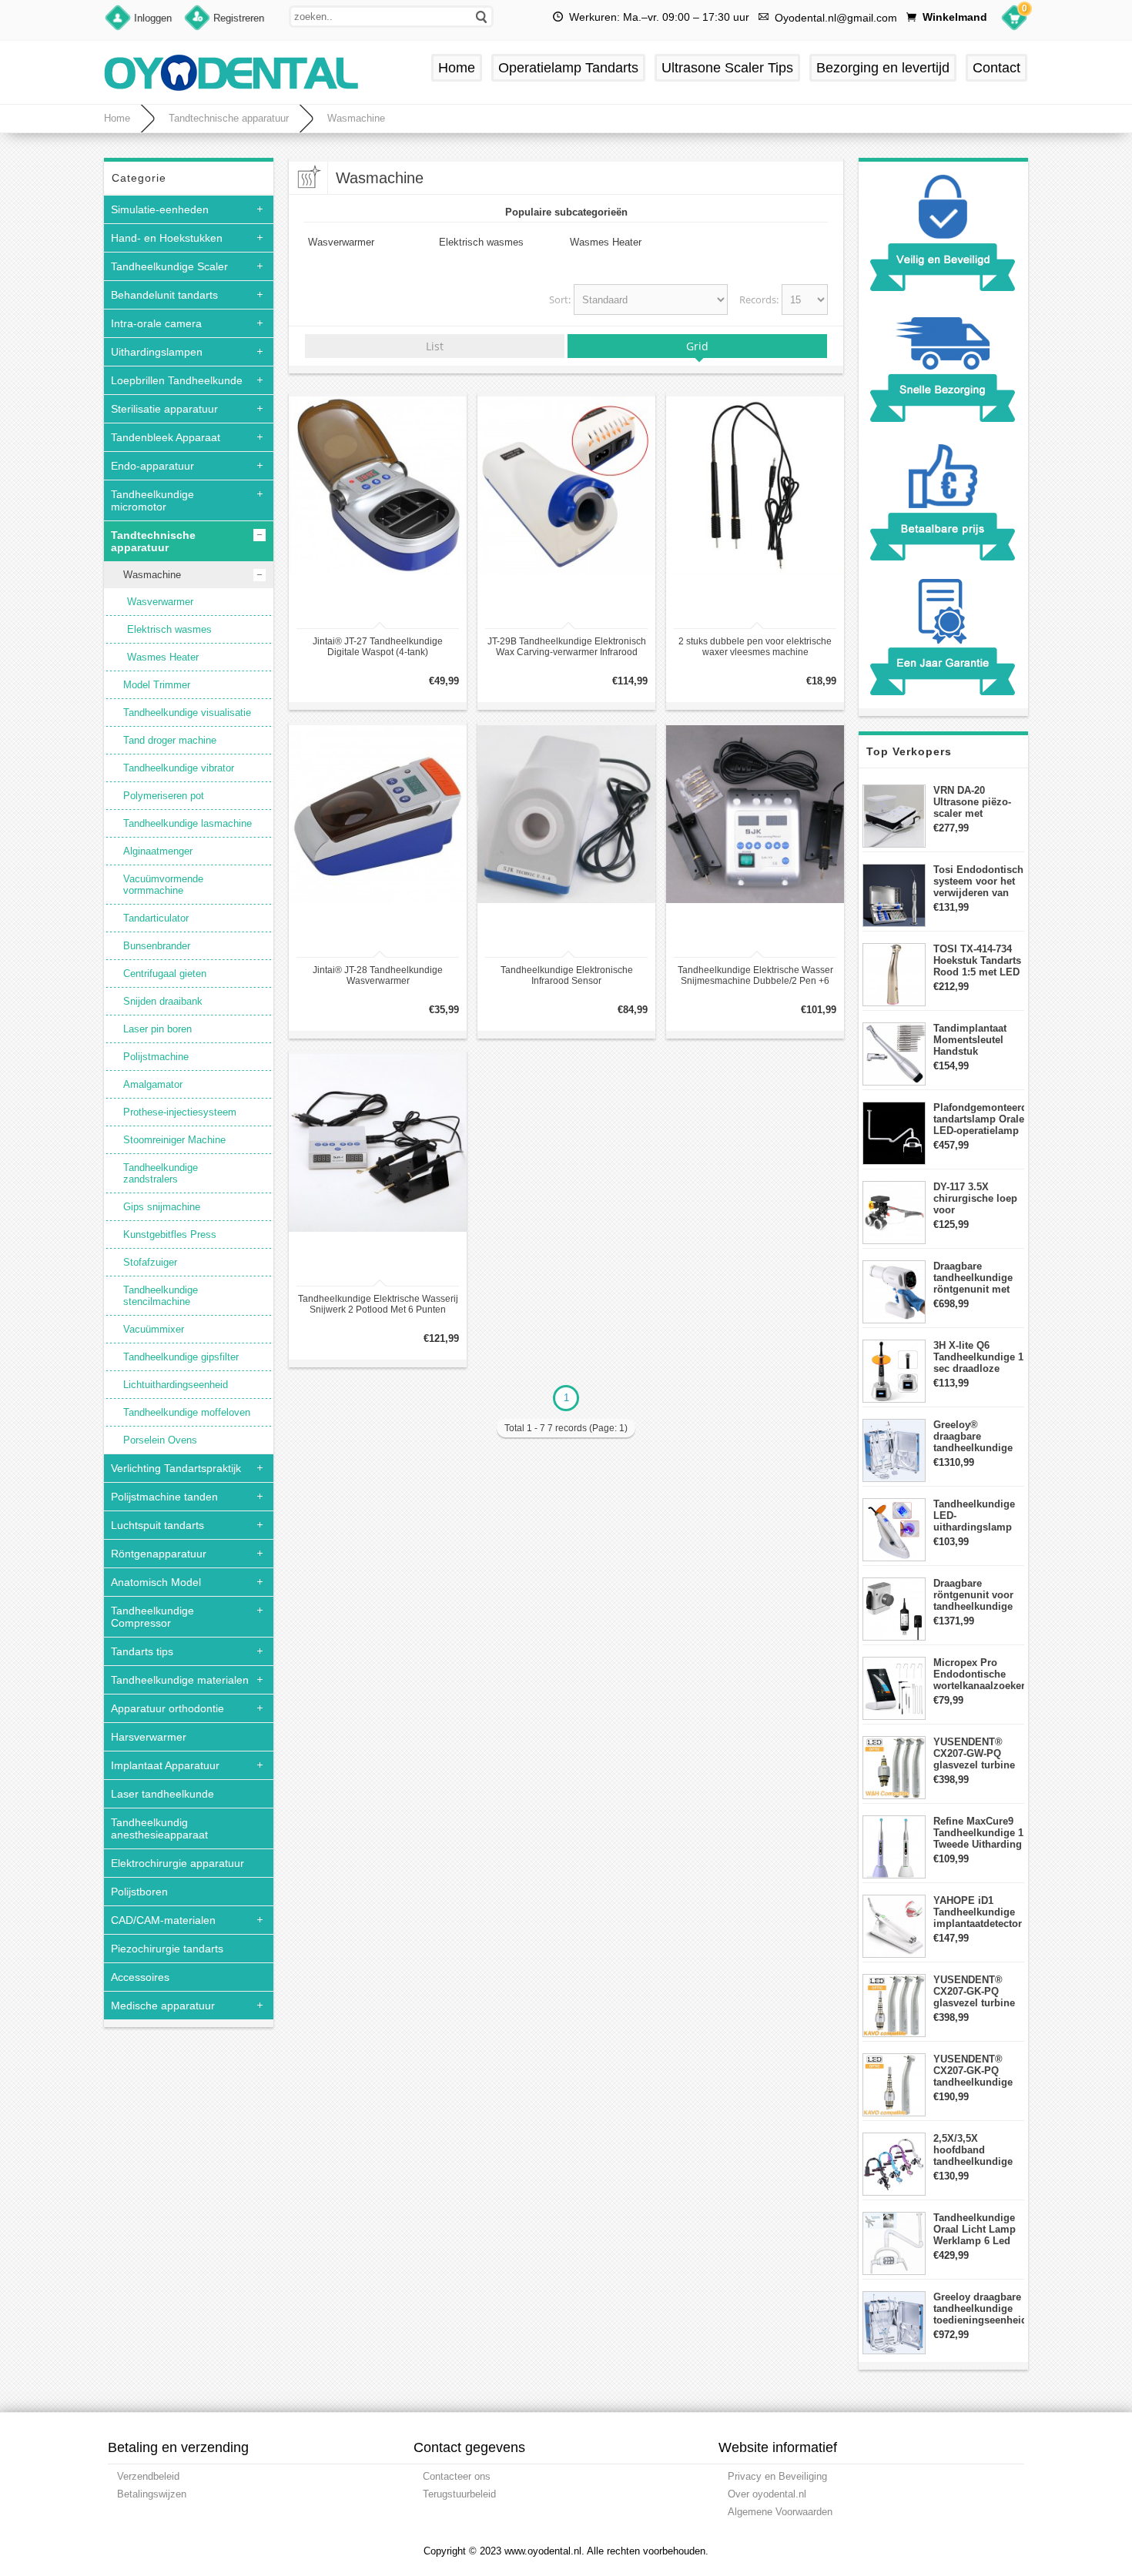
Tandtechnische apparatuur (229, 118)
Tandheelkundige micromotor (152, 500)
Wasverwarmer (160, 602)
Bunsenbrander (157, 946)
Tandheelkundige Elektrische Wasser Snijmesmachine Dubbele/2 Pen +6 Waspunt (755, 975)
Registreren (239, 18)
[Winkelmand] (1014, 20)
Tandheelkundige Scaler (169, 266)
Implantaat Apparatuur (165, 1765)
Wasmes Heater (163, 657)
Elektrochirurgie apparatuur (178, 1863)
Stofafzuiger (150, 1262)
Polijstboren (139, 1892)
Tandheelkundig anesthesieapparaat (159, 1828)
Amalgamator (153, 1084)
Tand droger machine (170, 740)
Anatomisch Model (156, 1582)
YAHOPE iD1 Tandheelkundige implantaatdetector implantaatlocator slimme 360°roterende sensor (978, 1912)
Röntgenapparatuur (159, 1554)
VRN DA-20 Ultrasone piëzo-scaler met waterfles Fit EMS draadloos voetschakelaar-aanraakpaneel (975, 802)
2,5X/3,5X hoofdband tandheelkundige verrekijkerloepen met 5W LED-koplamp (975, 2150)
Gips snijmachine (162, 1207)
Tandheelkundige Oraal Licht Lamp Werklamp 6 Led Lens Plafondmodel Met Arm (977, 2229)
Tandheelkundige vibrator (179, 768)
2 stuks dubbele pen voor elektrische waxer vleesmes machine (755, 647)
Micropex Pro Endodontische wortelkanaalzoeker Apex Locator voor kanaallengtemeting (979, 1674)
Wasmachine (356, 118)
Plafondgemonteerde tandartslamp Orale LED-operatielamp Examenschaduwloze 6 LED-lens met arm (979, 1119)
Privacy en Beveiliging (777, 2476)
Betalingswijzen (152, 2494)
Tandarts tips (142, 1651)
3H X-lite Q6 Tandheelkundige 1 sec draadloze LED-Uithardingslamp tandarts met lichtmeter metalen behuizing (978, 1357)
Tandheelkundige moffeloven (187, 1412)
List (435, 346)
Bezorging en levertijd (883, 68)
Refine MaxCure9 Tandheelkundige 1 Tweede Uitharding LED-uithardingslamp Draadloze (978, 1833)
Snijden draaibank (163, 1001)
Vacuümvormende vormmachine (163, 885)
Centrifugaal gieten (165, 974)
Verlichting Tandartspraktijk (176, 1468)
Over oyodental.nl (767, 2494)
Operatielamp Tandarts (568, 68)
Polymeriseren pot (164, 796)
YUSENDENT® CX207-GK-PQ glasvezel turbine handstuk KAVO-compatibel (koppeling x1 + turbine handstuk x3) (974, 1991)
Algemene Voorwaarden (780, 2512)
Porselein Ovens (160, 1440)
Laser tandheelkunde (162, 1794)
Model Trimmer (157, 685)
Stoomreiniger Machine (174, 1140)
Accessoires (140, 1977)
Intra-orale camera (156, 323)
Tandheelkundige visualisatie (187, 713)
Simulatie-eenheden (160, 209)
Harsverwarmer (149, 1737)
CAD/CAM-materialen (163, 1920)
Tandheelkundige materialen (180, 1680)
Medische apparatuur (163, 2006)
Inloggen (153, 18)
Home (457, 68)
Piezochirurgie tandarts (167, 1949)
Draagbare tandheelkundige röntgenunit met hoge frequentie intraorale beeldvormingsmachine (979, 1278)
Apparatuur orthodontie (167, 1708)
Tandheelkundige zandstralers (161, 1173)
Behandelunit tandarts (164, 295)
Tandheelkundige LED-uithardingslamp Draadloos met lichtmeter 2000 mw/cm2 (974, 1515)
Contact (996, 68)
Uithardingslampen (157, 352)
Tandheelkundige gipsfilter (181, 1357)
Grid (697, 346)
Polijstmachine (156, 1057)
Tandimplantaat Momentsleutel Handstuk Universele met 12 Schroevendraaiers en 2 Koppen (978, 1040)
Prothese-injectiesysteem (180, 1112)
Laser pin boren (157, 1029)
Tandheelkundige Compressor (152, 1617)
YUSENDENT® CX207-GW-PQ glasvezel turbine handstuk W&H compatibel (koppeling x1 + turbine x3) (974, 1753)
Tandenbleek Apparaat (166, 437)
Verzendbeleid (148, 2476)
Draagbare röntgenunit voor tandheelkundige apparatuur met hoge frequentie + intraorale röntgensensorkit (975, 1595)
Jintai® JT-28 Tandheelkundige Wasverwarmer (378, 975)
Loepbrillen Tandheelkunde (177, 380)
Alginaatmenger (158, 851)
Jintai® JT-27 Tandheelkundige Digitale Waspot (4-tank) (378, 647)
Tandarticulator (156, 918)
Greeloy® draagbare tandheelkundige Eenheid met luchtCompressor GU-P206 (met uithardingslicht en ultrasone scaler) (978, 1436)
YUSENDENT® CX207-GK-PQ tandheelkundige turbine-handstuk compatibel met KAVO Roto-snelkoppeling (974, 2071)
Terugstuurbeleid (459, 2494)
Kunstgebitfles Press (170, 1234)
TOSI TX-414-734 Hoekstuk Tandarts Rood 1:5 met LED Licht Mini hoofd (977, 960)
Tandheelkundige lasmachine (188, 823)
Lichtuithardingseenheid (176, 1385)
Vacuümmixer (154, 1329)
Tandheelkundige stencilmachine (161, 1296)
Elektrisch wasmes (169, 629)
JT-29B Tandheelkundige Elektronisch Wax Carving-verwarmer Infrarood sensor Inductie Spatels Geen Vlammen (567, 647)
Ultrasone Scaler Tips (727, 68)
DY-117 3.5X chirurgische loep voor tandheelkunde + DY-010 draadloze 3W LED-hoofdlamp (975, 1198)
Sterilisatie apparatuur (164, 409)
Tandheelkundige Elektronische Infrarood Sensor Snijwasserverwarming (567, 975)
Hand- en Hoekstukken (167, 238)
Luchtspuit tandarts (157, 1525)
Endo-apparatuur (152, 466)
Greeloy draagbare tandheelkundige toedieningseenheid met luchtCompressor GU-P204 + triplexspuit (979, 2308)
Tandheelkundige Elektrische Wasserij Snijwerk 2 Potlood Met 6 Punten (378, 1304)
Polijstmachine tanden (164, 1497)
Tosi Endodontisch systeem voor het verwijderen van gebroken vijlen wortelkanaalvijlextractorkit (979, 881)
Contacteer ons (457, 2476)
